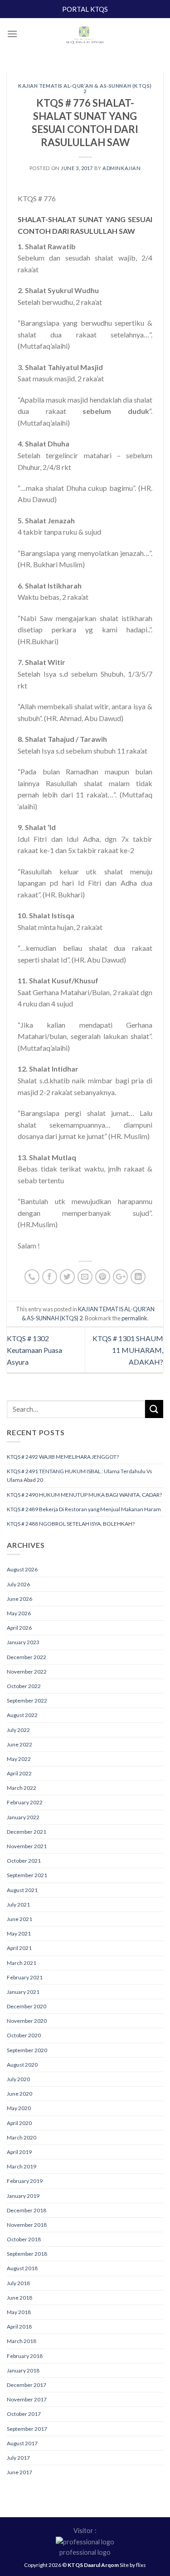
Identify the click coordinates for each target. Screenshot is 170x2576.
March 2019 (22, 2166)
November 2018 (27, 2225)
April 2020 (19, 2123)
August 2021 (22, 1890)
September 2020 (27, 2050)
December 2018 (27, 2210)
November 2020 (27, 2021)
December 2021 (27, 1832)
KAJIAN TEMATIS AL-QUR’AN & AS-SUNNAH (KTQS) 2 (85, 88)
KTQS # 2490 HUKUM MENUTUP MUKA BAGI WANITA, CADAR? (84, 1495)
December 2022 (27, 1657)
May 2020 (19, 2108)
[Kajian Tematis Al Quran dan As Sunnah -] (85, 36)
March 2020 (22, 2137)
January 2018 (23, 2370)
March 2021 (22, 1963)
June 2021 (19, 1919)
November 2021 (27, 1846)
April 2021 (19, 1948)
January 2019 (23, 2196)
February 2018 (25, 2356)
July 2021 (18, 1905)
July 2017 (18, 2458)
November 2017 (27, 2399)
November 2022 (27, 1672)
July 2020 (18, 2079)
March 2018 (22, 2341)
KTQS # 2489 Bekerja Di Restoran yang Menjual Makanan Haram (84, 1509)
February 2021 (25, 1977)
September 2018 (27, 2254)
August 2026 (22, 1569)
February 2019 (25, 2181)
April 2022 (19, 1773)
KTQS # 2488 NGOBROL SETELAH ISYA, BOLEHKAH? (71, 1524)
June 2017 (19, 2472)
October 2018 (24, 2239)
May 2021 (19, 1933)
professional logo (85, 2552)
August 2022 (22, 1715)
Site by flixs (133, 2565)
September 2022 (27, 1701)
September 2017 (27, 2429)
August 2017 (22, 2443)
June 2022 (19, 1744)
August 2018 (22, 2268)
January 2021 (23, 1992)
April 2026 (19, 1628)
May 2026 (19, 1613)
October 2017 (24, 2414)
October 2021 (24, 1861)
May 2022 (19, 1759)
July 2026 (18, 1584)
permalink (134, 1318)
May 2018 (19, 2312)
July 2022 (18, 1730)
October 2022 (24, 1686)
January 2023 (23, 1642)
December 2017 (27, 2385)
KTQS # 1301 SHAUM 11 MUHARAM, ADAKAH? (128, 1350)
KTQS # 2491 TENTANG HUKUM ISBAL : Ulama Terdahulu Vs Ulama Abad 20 (80, 1475)
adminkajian (121, 168)
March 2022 (22, 1788)
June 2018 (19, 2298)
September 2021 (27, 1875)
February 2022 (25, 1802)
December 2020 (27, 2006)
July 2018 (18, 2283)
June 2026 (19, 1599)
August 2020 (22, 2065)
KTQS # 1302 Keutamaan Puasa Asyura (34, 1350)
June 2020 (19, 2094)
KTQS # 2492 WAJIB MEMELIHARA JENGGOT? (63, 1457)
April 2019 (19, 2152)
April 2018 (19, 2327)
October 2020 (24, 2035)
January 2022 (23, 1817)
